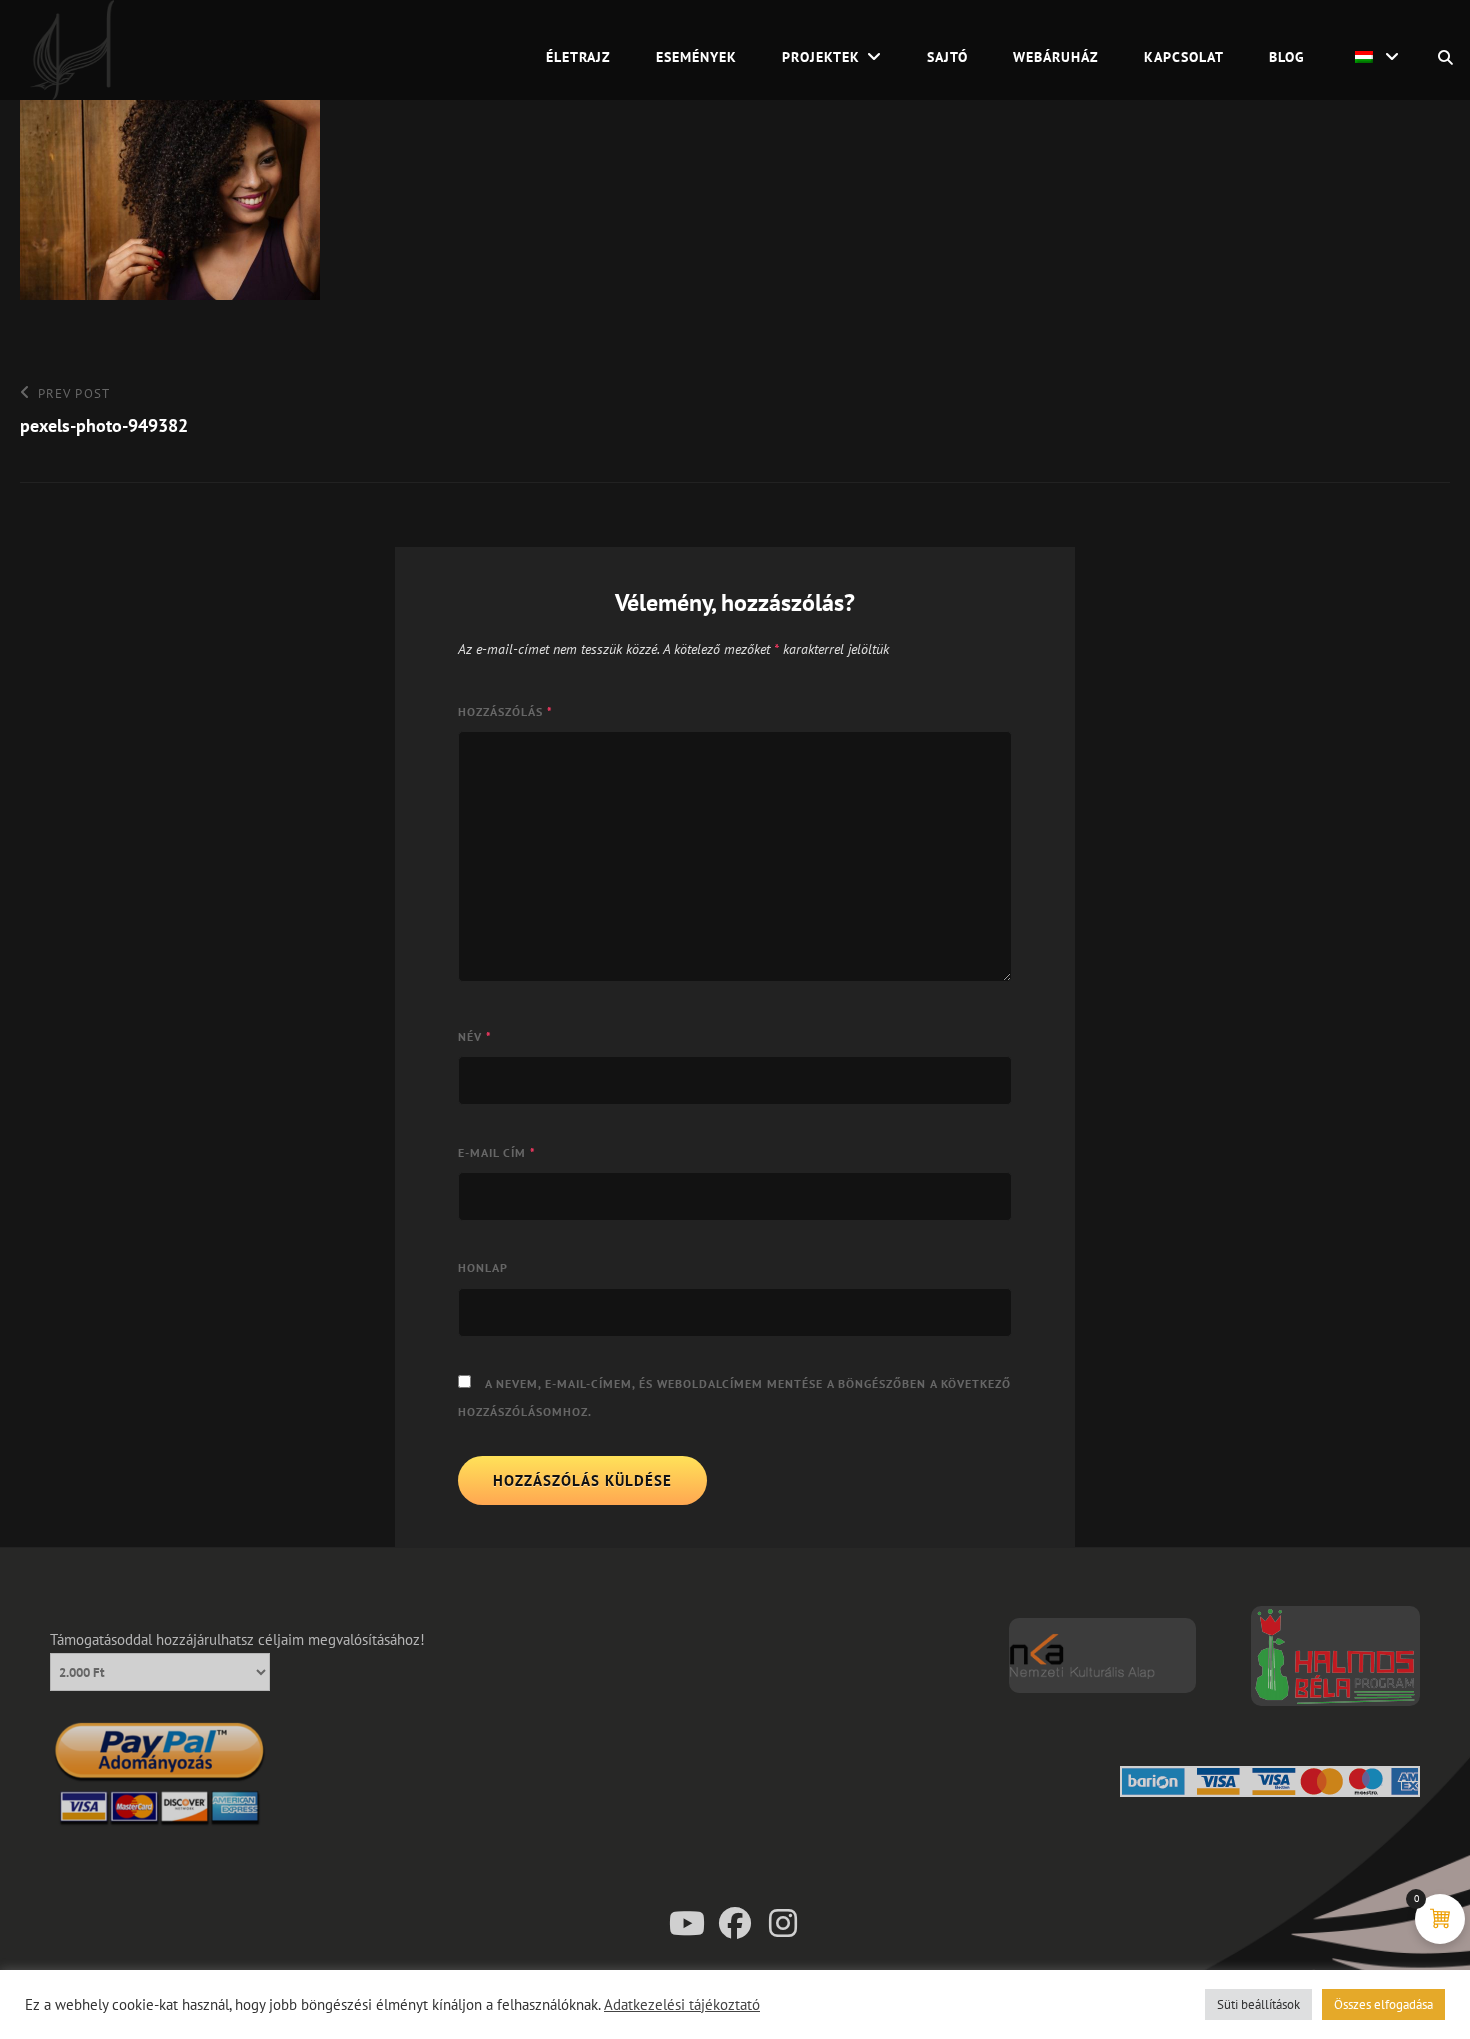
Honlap (483, 1267)
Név (475, 1036)
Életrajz (578, 57)
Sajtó (947, 57)
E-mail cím (497, 1152)
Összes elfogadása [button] (1383, 2004)
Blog (1287, 57)
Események (696, 57)
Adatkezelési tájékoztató (682, 2005)
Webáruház (1056, 57)
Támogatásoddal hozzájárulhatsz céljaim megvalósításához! (237, 1639)
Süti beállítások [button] (1258, 2004)
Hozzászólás (505, 711)
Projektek (821, 57)
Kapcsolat (1184, 57)
